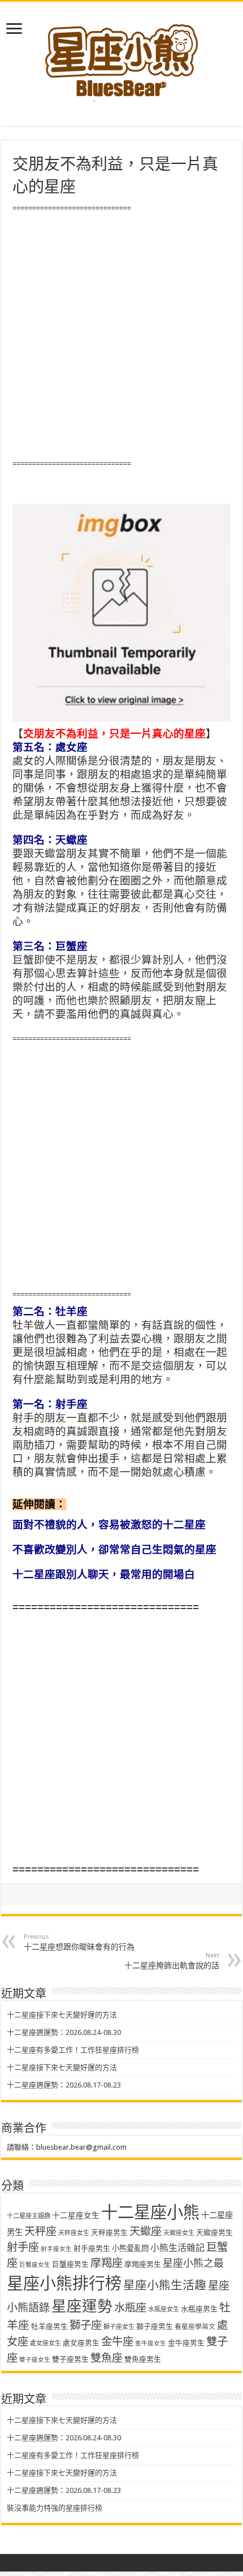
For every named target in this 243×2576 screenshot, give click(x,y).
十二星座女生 (76, 2215)
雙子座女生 (35, 2360)
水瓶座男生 (199, 2309)
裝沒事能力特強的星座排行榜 (55, 2508)
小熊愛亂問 (130, 2248)
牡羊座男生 (49, 2326)
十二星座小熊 (150, 2212)
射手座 (23, 2247)
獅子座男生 (155, 2326)
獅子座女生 (119, 2327)
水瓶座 (130, 2308)
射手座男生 (92, 2248)
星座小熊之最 (193, 2263)
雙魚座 (107, 2358)
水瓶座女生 (164, 2309)
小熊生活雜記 (177, 2248)
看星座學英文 (195, 2327)
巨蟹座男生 (70, 2264)
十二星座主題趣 (29, 2216)
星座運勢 (82, 2306)
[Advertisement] (121, 336)
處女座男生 (81, 2343)
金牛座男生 (186, 2343)
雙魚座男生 (143, 2359)
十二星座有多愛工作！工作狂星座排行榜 (73, 2050)
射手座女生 (56, 2249)
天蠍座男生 (214, 2233)
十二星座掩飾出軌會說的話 (172, 1961)
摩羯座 (107, 2263)
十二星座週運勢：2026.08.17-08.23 (64, 2085)
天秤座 (40, 2231)
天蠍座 (146, 2231)
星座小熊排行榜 (64, 2284)
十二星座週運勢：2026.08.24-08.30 (64, 2032)
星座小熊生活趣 (165, 2285)
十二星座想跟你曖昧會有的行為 (79, 1942)
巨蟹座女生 (35, 2265)
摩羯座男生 (143, 2264)
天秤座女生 (74, 2233)
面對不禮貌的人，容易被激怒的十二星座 (109, 1525)
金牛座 (117, 2342)
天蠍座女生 (179, 2233)
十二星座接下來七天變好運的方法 (62, 2015)
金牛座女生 (151, 2343)
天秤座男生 (109, 2233)
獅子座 (86, 2325)
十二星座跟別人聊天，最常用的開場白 (104, 1574)
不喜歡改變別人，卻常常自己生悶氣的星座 (114, 1550)
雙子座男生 (70, 2359)
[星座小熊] (121, 56)
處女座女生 (45, 2343)
